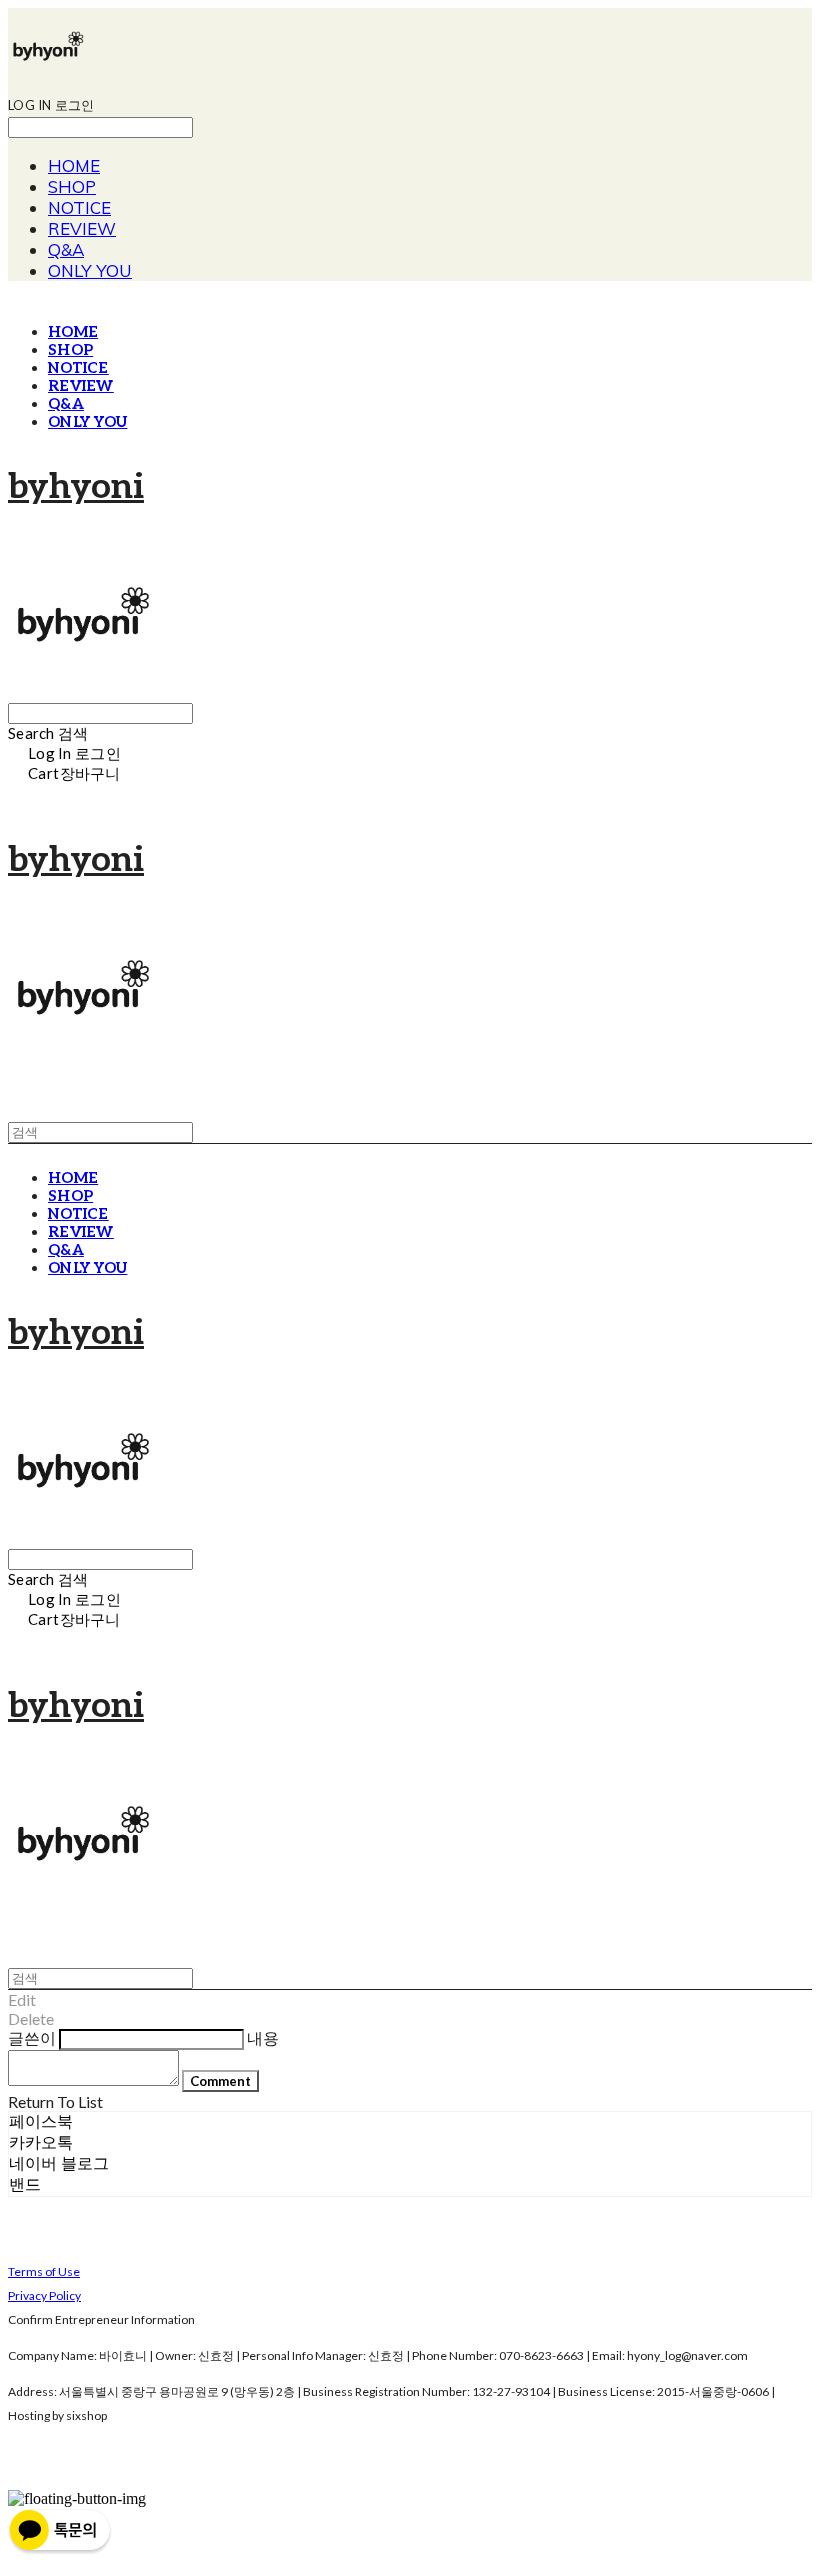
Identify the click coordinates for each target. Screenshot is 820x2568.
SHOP (72, 186)
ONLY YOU (90, 270)
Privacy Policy (44, 2295)
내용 (263, 2037)
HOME (74, 165)
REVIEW (82, 228)
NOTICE (79, 207)
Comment (220, 2081)
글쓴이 (32, 2037)
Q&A (66, 249)
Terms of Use (44, 2271)
